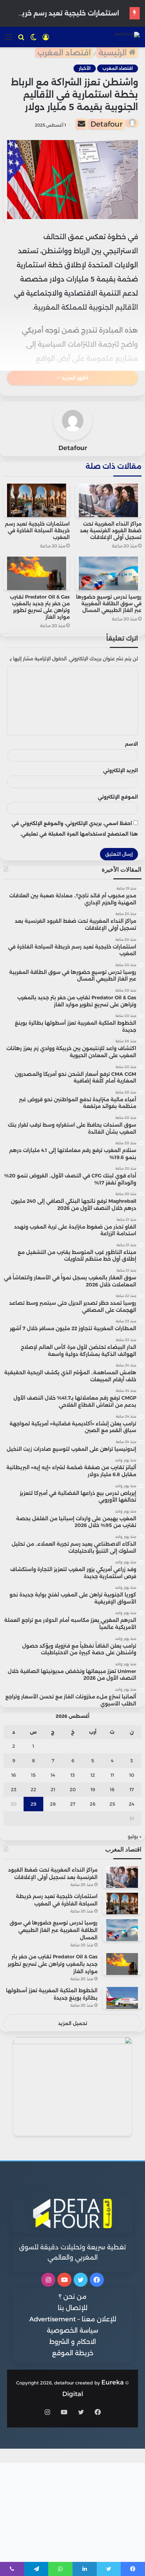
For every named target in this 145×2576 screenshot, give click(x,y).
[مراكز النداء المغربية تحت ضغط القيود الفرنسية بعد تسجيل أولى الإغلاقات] (108, 500)
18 (112, 1789)
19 (93, 1789)
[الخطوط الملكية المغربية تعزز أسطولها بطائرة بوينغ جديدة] (122, 1998)
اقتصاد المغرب (64, 53)
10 (132, 1775)
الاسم (131, 744)
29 (33, 1804)
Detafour (106, 124)
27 (73, 1804)
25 (112, 1804)
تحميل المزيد (73, 2023)
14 (53, 1775)
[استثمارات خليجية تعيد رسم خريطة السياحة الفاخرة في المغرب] (37, 500)
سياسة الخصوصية (72, 2330)
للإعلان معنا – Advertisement (73, 2319)
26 (93, 1804)
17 (132, 1789)
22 (33, 1789)
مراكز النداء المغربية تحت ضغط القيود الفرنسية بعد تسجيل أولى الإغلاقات (111, 531)
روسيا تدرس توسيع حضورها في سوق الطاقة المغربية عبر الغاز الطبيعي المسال (109, 604)
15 (33, 1775)
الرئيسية (114, 53)
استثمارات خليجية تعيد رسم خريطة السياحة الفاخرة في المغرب (37, 531)
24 (132, 1804)
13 (73, 1775)
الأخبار (85, 68)
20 (73, 1789)
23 (14, 1789)
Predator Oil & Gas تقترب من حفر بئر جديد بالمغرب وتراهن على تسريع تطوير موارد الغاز (40, 607)
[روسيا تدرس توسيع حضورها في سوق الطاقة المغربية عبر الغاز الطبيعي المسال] (108, 573)
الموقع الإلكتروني (118, 797)
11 (112, 1775)
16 (14, 1775)
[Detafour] (127, 37)
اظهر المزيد (74, 378)
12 (93, 1775)
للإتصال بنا (72, 2308)
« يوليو (135, 1836)
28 (53, 1804)
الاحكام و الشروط (73, 2342)
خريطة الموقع (73, 2353)
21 (53, 1789)
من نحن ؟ (73, 2297)
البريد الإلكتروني (121, 770)
